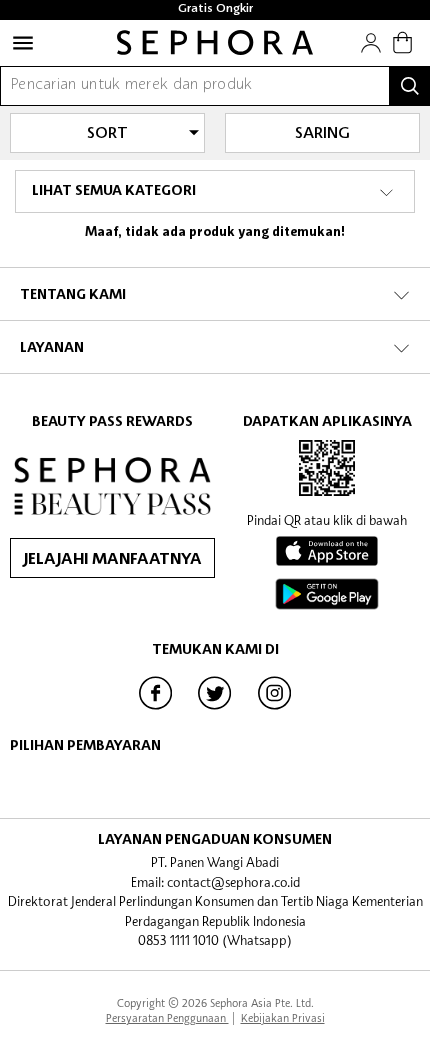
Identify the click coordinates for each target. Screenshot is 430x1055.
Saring (322, 134)
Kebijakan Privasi (283, 1017)
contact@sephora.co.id (233, 882)
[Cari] (410, 86)
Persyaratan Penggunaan (167, 1017)
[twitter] (215, 708)
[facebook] (156, 708)
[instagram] (275, 708)
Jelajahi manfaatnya (112, 560)
